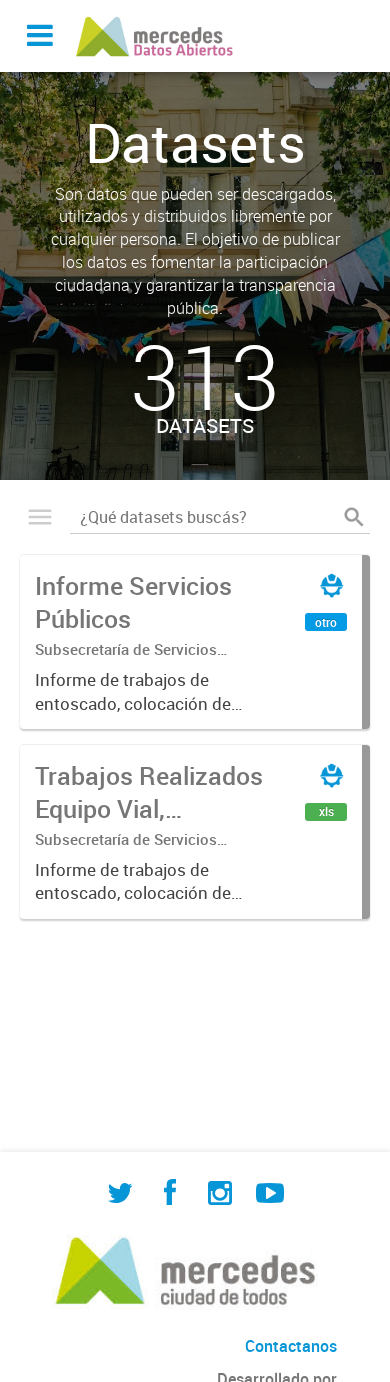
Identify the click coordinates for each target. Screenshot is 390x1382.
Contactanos (291, 1346)
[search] (354, 517)
